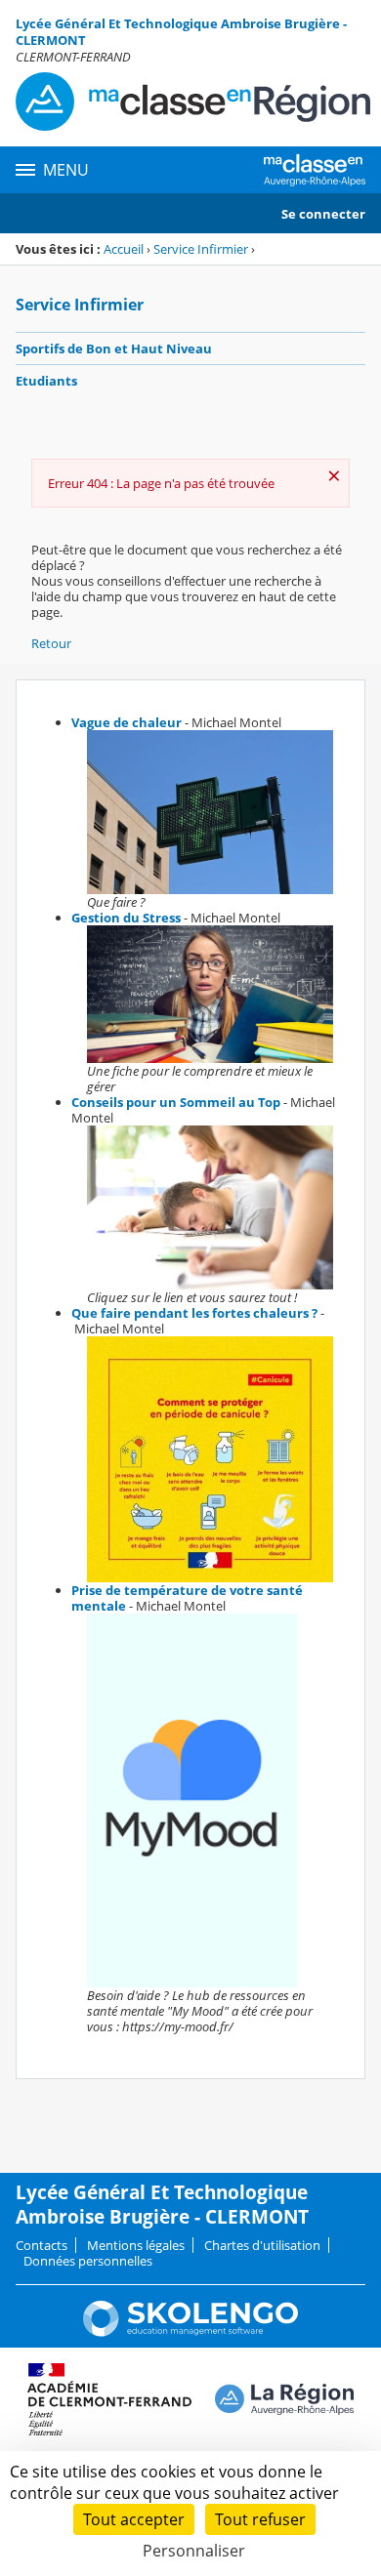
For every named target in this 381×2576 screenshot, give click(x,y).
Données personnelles (88, 2261)
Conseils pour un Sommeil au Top (176, 1102)
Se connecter (323, 214)
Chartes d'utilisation (262, 2245)
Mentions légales (136, 2245)
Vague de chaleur (127, 722)
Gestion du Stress (126, 918)
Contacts (42, 2245)
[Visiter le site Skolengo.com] (190, 2332)
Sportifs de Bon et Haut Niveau (114, 348)
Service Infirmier (201, 249)
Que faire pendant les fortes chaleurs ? (194, 1313)
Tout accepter (134, 2519)
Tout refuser (260, 2519)
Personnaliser (194, 2551)
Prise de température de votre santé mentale (187, 1598)
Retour (51, 643)
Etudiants (46, 381)
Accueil (124, 249)
